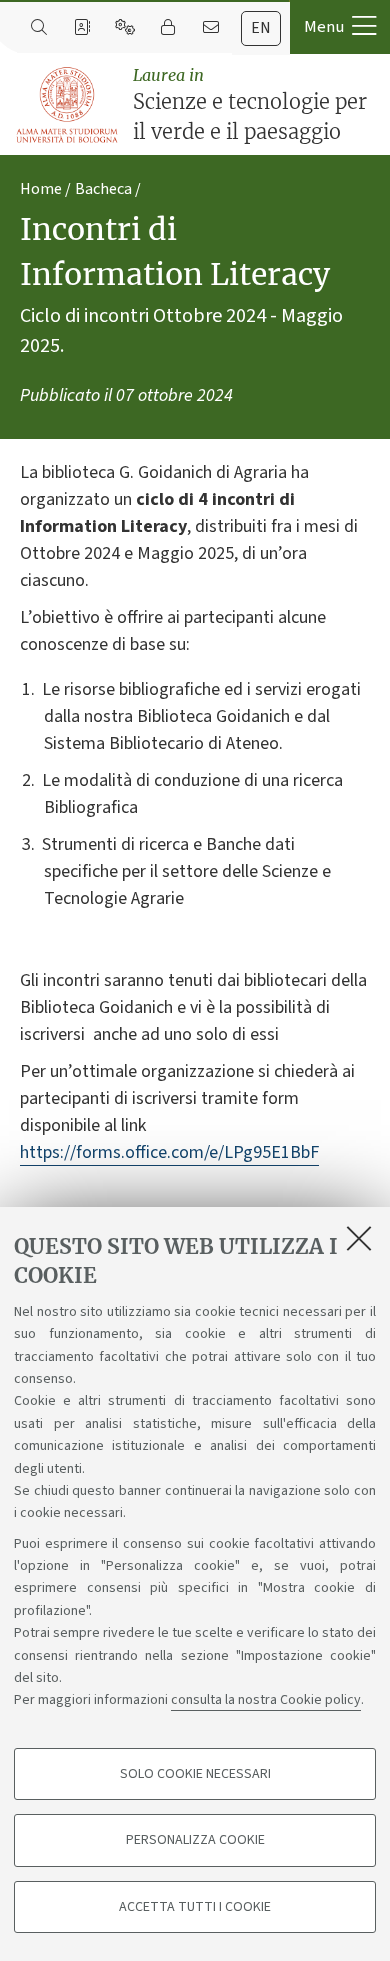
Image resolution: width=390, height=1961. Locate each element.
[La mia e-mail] (210, 28)
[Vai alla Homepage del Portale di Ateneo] (68, 105)
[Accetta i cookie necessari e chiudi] (359, 1238)
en (261, 28)
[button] (340, 27)
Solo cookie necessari (195, 1774)
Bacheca (103, 189)
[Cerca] (38, 28)
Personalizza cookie (195, 1840)
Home (41, 189)
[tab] (261, 28)
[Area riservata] (167, 28)
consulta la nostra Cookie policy (266, 1700)
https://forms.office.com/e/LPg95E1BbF (169, 1152)
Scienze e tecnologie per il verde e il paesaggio (250, 104)
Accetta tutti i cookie (195, 1907)
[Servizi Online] (124, 28)
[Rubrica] (81, 28)
